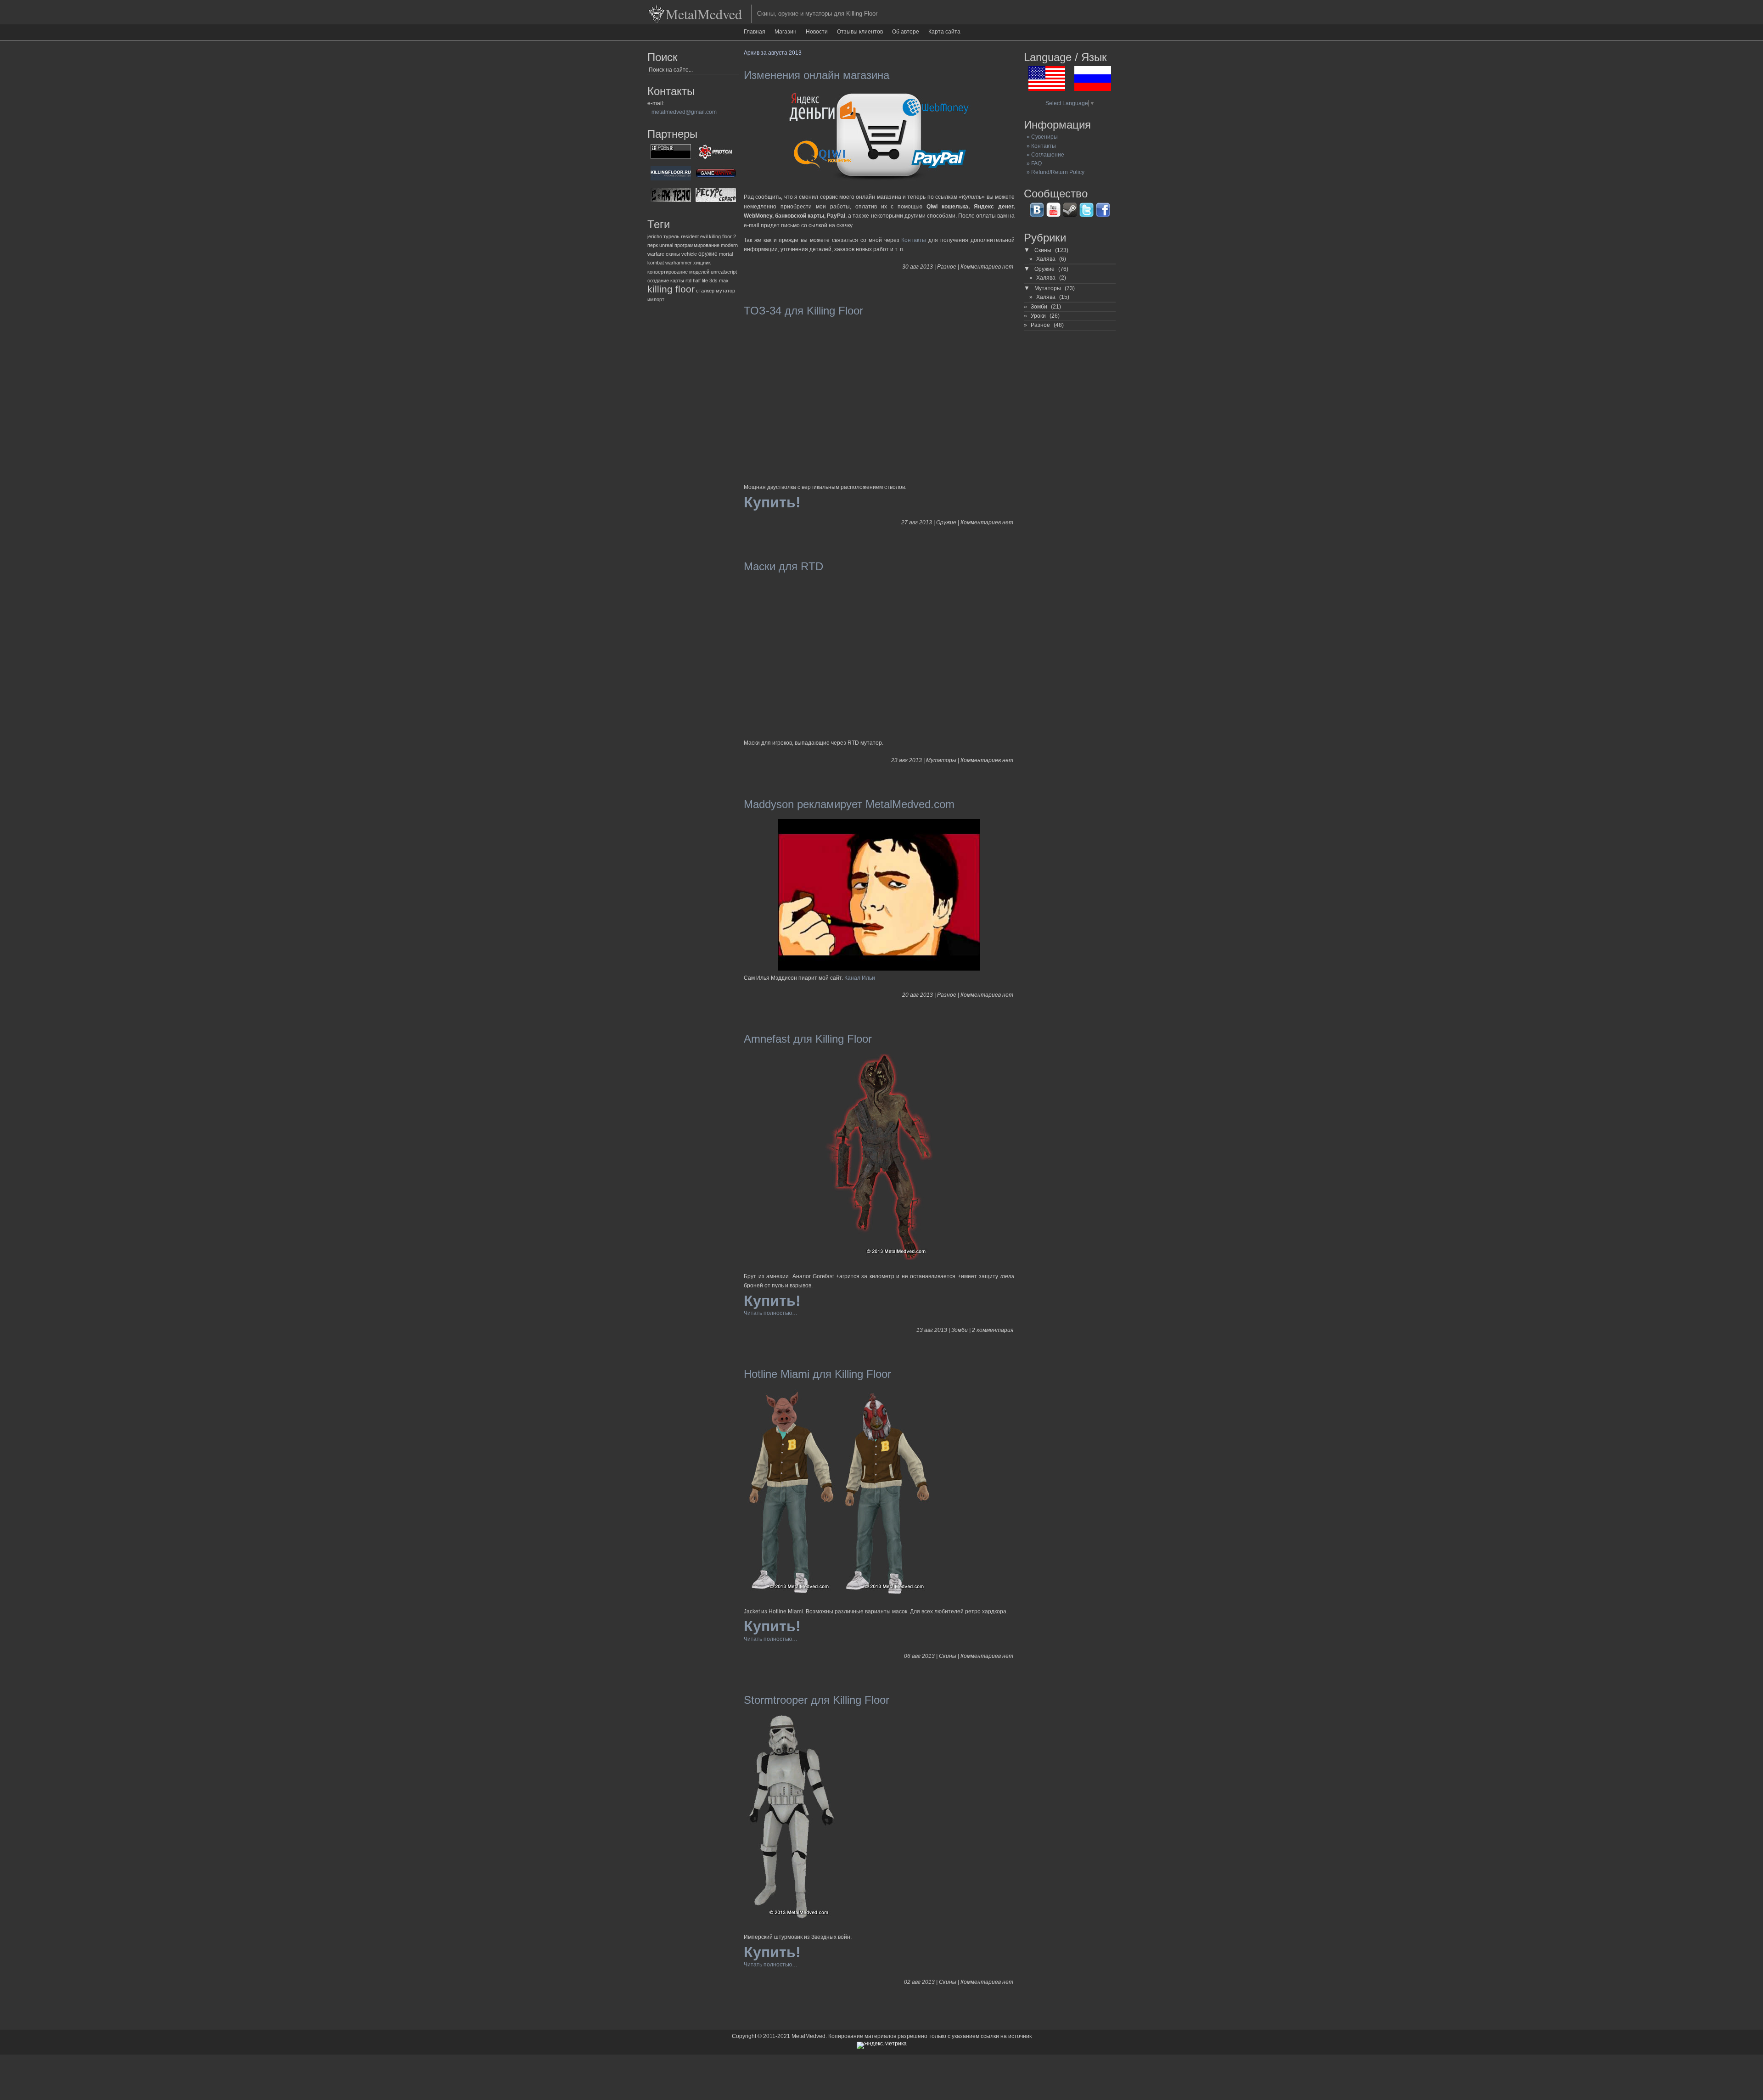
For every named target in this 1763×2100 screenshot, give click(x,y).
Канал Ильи (860, 978)
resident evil (694, 236)
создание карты (666, 281)
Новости (817, 32)
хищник (702, 263)
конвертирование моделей (678, 272)
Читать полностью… (771, 1313)
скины (673, 254)
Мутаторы (941, 760)
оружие (708, 254)
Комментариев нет (987, 267)
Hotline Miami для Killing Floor (817, 1374)
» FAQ (1033, 163)
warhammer (679, 263)
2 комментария (993, 1330)
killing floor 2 (722, 236)
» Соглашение (1044, 155)
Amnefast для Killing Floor (808, 1039)
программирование (697, 245)
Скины (948, 1656)
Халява (1046, 259)
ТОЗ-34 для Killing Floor (803, 311)
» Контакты (1040, 146)
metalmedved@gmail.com (684, 112)
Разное (947, 267)
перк (653, 245)
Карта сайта (944, 32)
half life (700, 281)
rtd (688, 281)
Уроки (1038, 316)
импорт (656, 299)
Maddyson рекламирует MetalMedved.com (849, 804)
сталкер (705, 291)
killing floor (671, 289)
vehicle (689, 254)
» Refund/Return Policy (1054, 172)
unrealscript (724, 272)
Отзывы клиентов (860, 32)
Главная (755, 32)
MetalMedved (704, 14)
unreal (666, 245)
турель (671, 236)
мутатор (725, 291)
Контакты (914, 240)
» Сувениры (1041, 137)
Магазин (786, 32)
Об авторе (906, 32)
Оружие (946, 522)
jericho (655, 236)
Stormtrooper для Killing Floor (817, 1700)
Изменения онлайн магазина (817, 75)
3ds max (719, 281)
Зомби (960, 1330)
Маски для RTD (783, 566)
